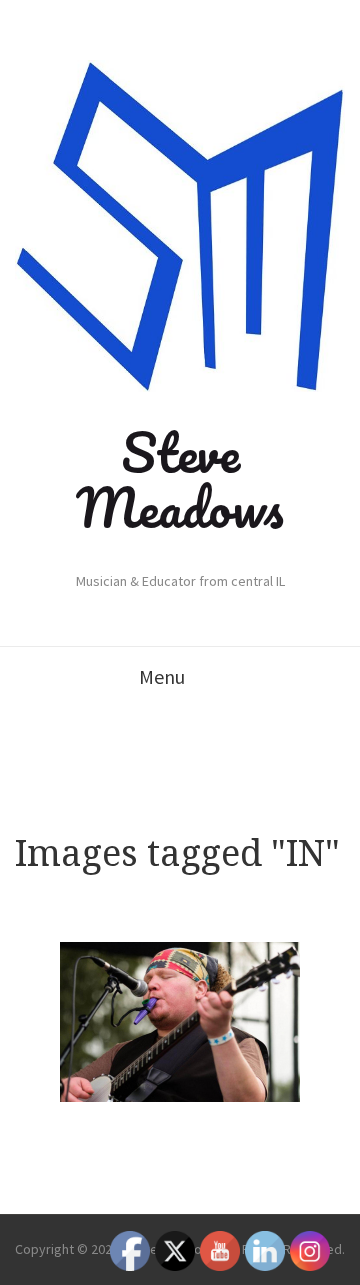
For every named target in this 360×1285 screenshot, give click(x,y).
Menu (162, 676)
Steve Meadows (180, 479)
